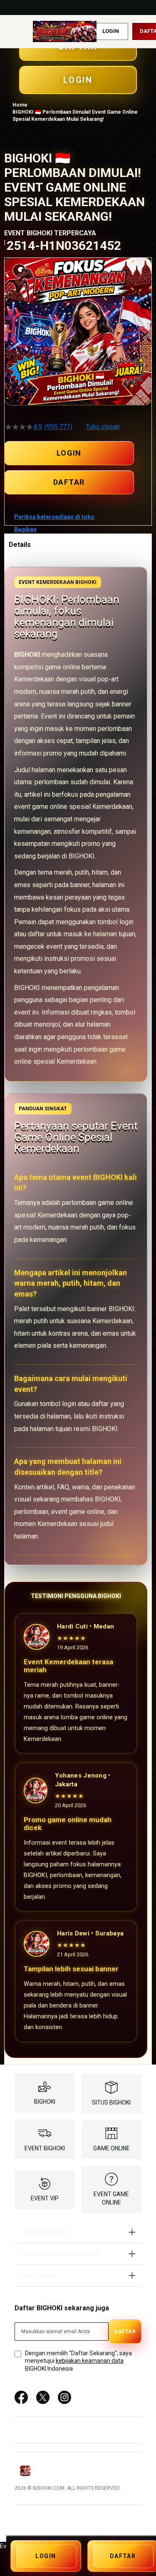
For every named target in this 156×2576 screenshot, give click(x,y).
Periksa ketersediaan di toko (54, 517)
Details (20, 545)
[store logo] (65, 31)
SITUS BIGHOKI (111, 2102)
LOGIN (69, 453)
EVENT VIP (45, 2198)
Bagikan (25, 529)
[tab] (78, 544)
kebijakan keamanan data (90, 2361)
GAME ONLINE (111, 2148)
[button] (10, 370)
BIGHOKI (45, 2102)
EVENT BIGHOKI (45, 2148)
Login (111, 31)
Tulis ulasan (103, 427)
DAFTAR (69, 482)
